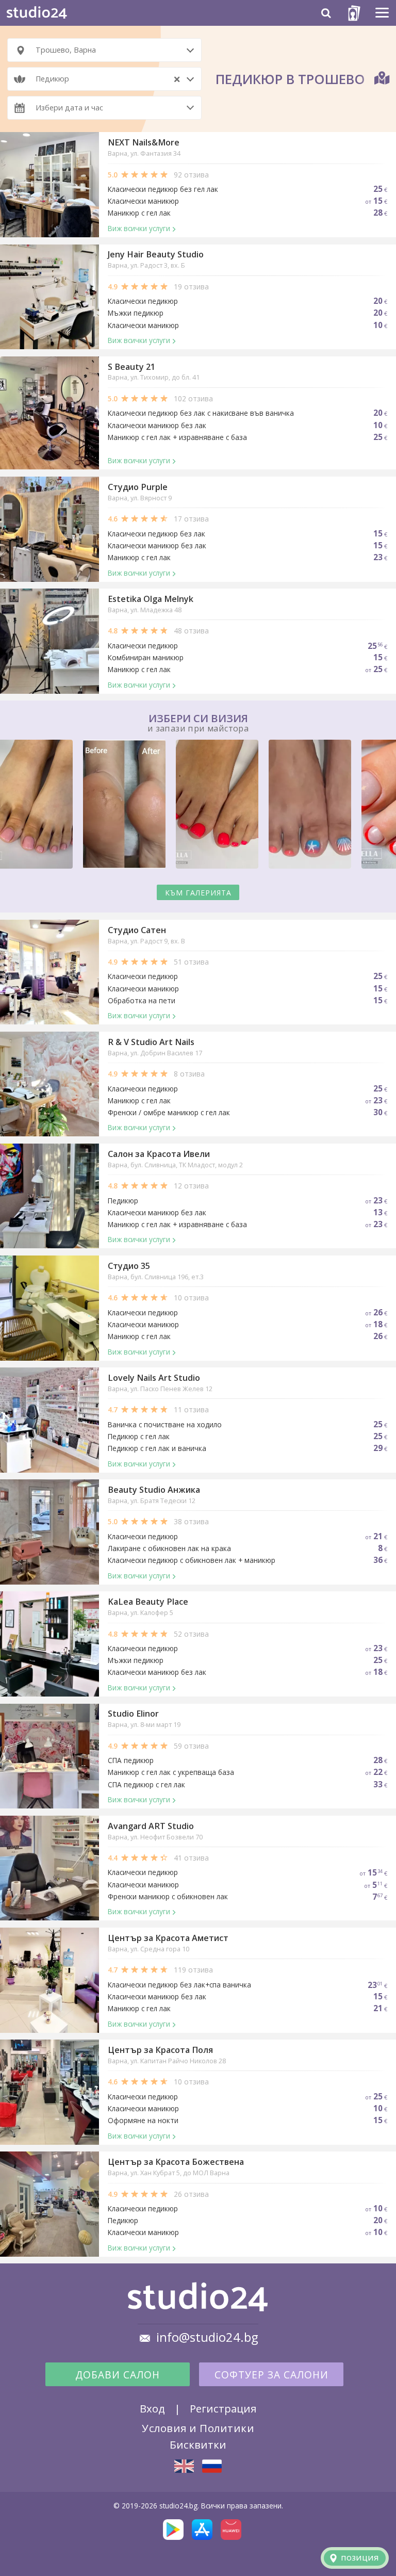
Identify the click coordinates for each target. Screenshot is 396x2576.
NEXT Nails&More (144, 142)
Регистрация (223, 2408)
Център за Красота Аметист (168, 1938)
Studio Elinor (133, 1714)
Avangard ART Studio (151, 1826)
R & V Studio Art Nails (151, 1042)
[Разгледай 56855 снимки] (198, 806)
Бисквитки (198, 2444)
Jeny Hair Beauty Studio (156, 254)
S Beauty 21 (131, 367)
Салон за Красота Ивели (159, 1154)
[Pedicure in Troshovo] (184, 2466)
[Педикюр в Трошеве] (212, 2466)
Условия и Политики (198, 2428)
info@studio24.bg (207, 2337)
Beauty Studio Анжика (154, 1490)
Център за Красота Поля (160, 2050)
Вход (152, 2408)
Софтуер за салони (271, 2375)
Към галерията (198, 893)
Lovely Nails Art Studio (154, 1378)
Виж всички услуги (139, 228)
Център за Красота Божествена (176, 2162)
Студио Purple (138, 487)
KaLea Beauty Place (148, 1602)
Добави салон (118, 2375)
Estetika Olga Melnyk (151, 599)
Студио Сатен (137, 930)
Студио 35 (129, 1266)
